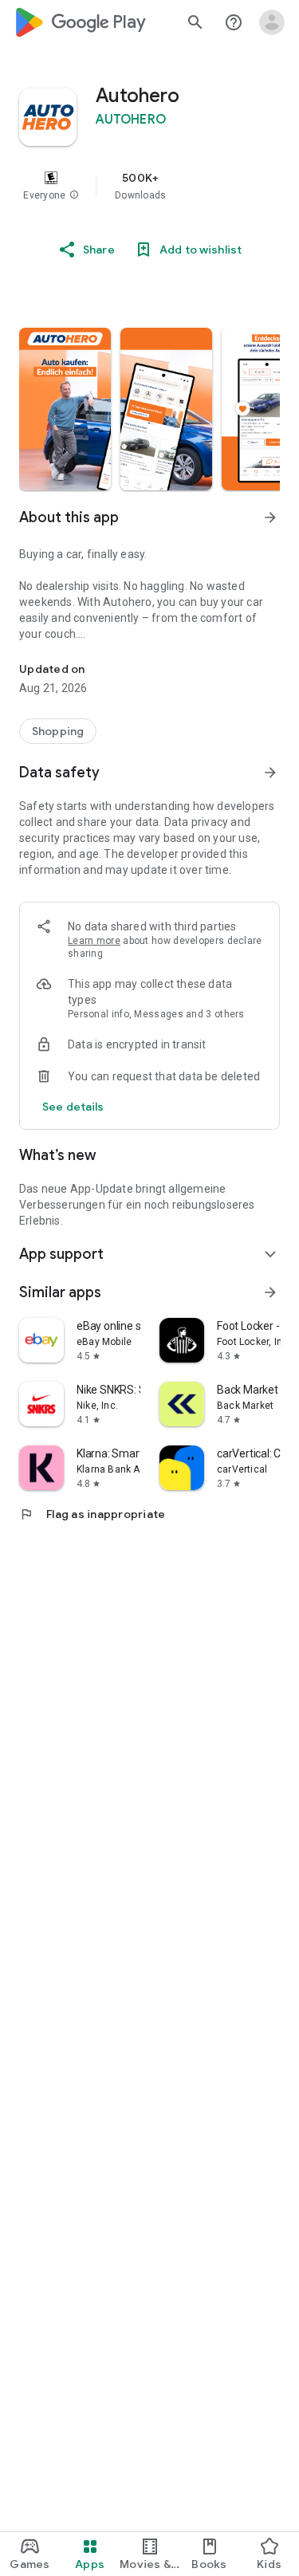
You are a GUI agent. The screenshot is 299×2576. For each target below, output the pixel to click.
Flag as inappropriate (92, 1514)
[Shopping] (58, 731)
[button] (74, 195)
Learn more (94, 941)
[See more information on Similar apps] (270, 1292)
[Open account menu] (272, 22)
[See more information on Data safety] (270, 773)
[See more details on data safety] (73, 1107)
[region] (149, 186)
